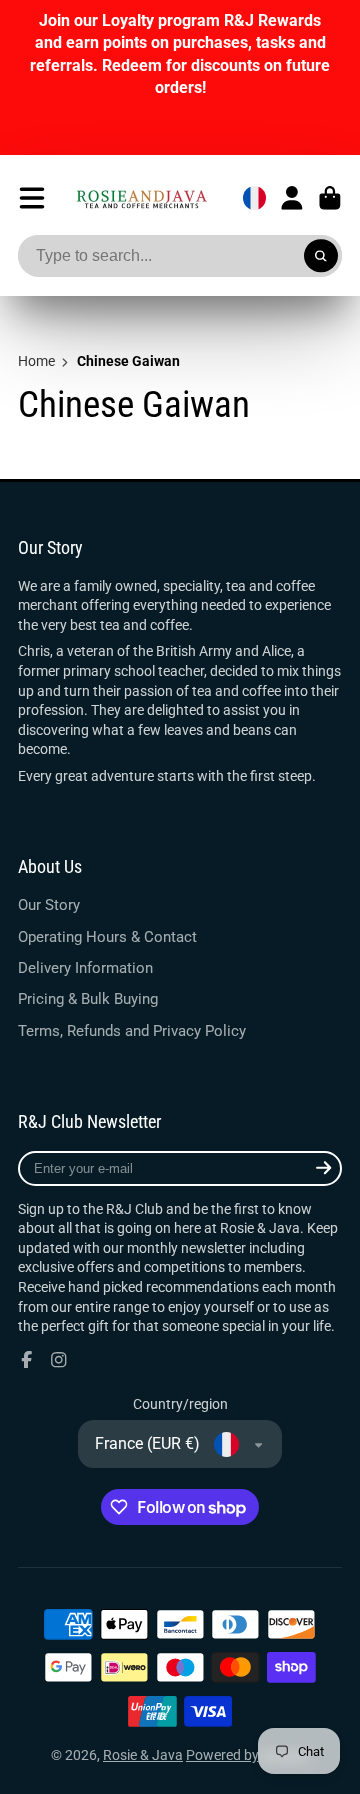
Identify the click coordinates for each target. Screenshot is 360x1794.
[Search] (321, 256)
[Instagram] (59, 1360)
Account (292, 198)
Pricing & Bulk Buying (88, 999)
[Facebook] (27, 1360)
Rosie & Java (143, 1755)
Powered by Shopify (247, 1755)
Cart (330, 198)
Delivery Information (85, 968)
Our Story (49, 905)
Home (36, 361)
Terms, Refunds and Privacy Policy (132, 1031)
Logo (141, 198)
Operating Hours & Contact (107, 937)
